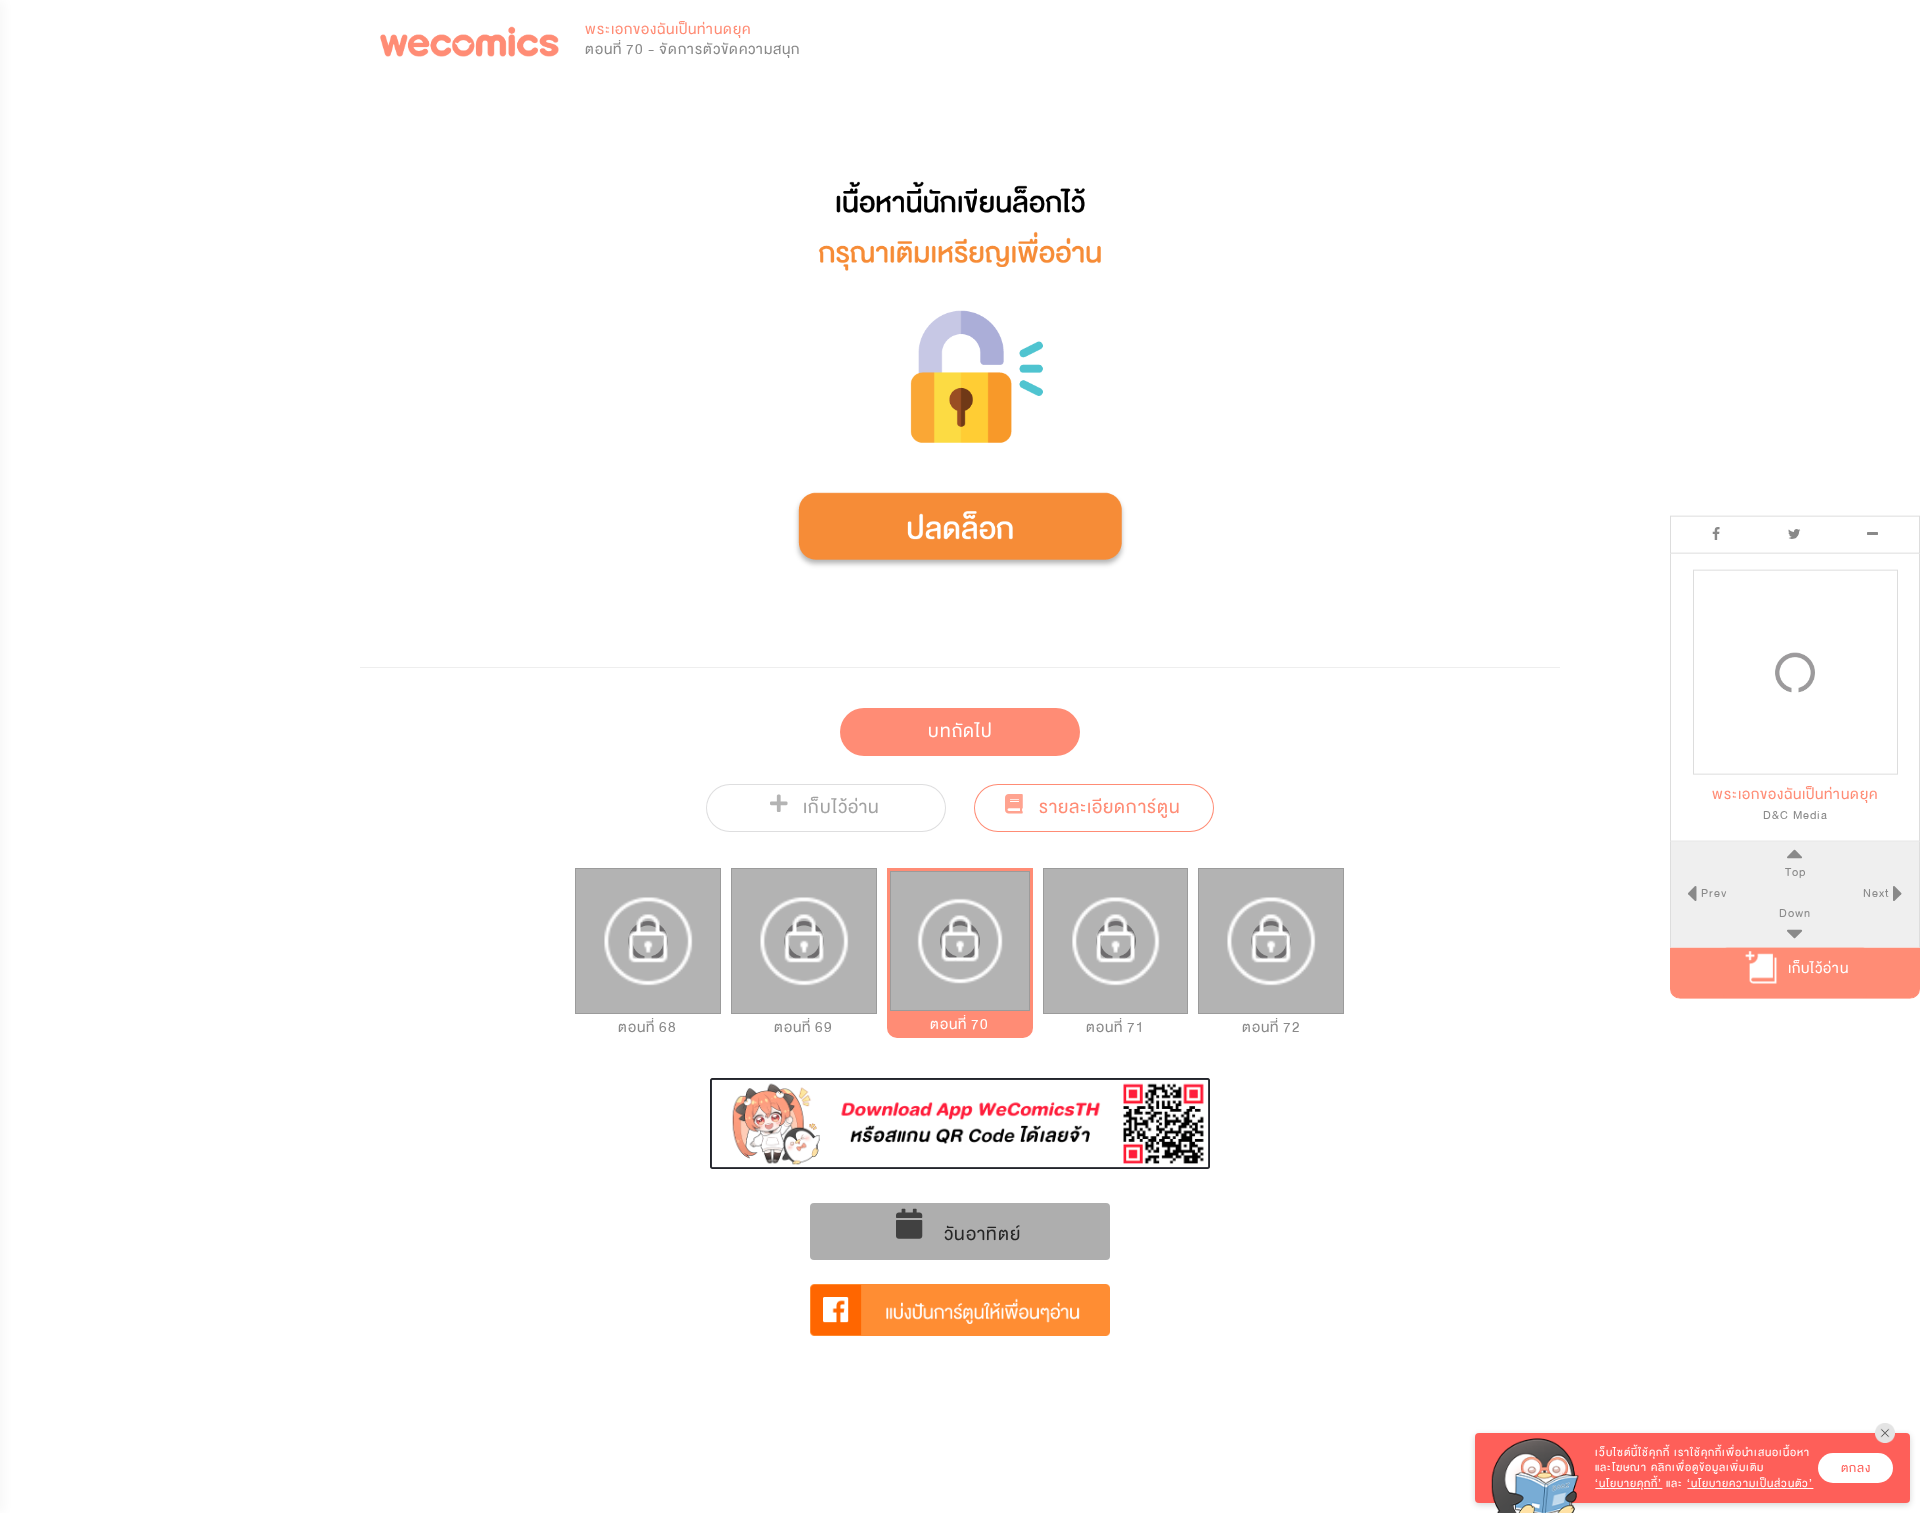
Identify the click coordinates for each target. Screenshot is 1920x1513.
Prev (1712, 892)
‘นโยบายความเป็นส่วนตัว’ (1750, 1483)
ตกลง (1856, 1468)
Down (1795, 912)
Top (1795, 871)
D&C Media (1795, 814)
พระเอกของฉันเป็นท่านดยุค (668, 29)
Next (1878, 892)
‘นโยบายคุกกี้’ (1628, 1483)
